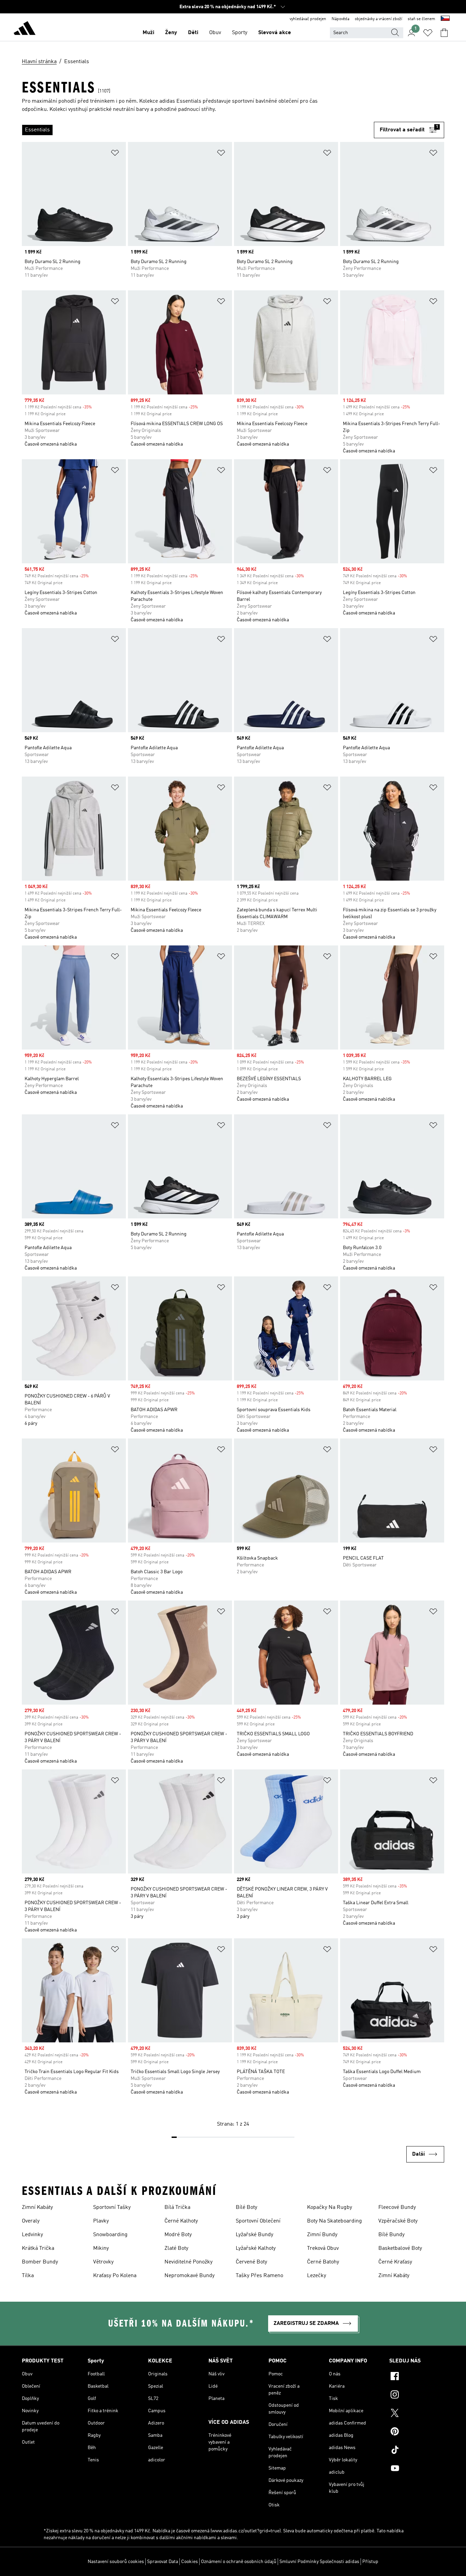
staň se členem (421, 19)
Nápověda (340, 19)
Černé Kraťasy (395, 2262)
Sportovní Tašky (112, 2208)
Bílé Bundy (391, 2235)
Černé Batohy (323, 2262)
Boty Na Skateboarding (334, 2221)
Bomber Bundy (40, 2262)
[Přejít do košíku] (444, 33)
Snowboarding (110, 2235)
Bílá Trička (177, 2208)
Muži (148, 33)
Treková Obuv (323, 2248)
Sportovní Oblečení (258, 2221)
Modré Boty (178, 2235)
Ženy (171, 33)
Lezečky (317, 2276)
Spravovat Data (163, 2562)
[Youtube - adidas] (417, 2469)
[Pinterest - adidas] (417, 2432)
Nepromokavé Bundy (190, 2276)
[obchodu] (25, 29)
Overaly (31, 2221)
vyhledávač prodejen (308, 19)
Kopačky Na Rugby (330, 2208)
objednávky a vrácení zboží (378, 19)
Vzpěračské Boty (398, 2221)
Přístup (370, 2562)
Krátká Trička (38, 2248)
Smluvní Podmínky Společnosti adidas (319, 2562)
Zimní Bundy (322, 2235)
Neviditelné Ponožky (188, 2262)
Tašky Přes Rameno (259, 2276)
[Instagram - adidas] (417, 2396)
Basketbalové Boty (400, 2248)
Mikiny (101, 2248)
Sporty (240, 33)
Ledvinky (32, 2235)
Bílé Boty (246, 2208)
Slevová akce (275, 33)
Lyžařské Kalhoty (256, 2248)
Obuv (215, 33)
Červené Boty (251, 2262)
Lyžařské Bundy (254, 2235)
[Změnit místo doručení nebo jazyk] (445, 19)
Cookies (190, 2562)
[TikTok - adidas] (417, 2451)
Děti (193, 33)
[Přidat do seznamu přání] (115, 154)
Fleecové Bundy (397, 2208)
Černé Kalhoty (181, 2221)
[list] (198, 130)
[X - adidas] (417, 2414)
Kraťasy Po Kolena (115, 2276)
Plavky (101, 2221)
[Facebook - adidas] (417, 2377)
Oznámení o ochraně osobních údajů (239, 2562)
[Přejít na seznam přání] (428, 33)
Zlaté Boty (176, 2248)
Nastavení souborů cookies (116, 2562)
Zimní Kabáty (37, 2208)
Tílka (28, 2276)
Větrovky (103, 2262)
